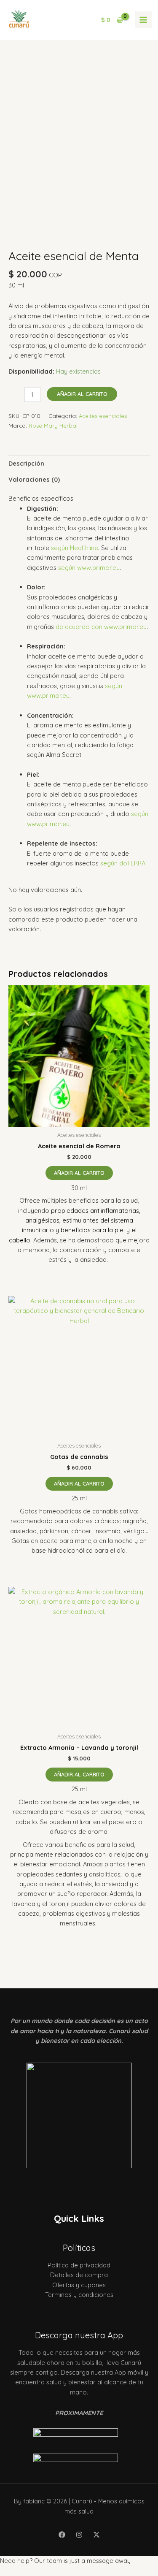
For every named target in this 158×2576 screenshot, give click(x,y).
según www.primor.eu (89, 568)
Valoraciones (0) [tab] (34, 479)
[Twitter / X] (96, 2535)
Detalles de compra (79, 2275)
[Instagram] (79, 2535)
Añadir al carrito (82, 394)
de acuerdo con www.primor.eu (101, 627)
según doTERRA (123, 863)
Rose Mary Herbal (53, 426)
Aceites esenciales (103, 416)
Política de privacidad (79, 2265)
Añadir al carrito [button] (79, 1173)
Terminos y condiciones (79, 2295)
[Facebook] (62, 2535)
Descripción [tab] (26, 463)
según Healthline (75, 548)
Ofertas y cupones (79, 2285)
